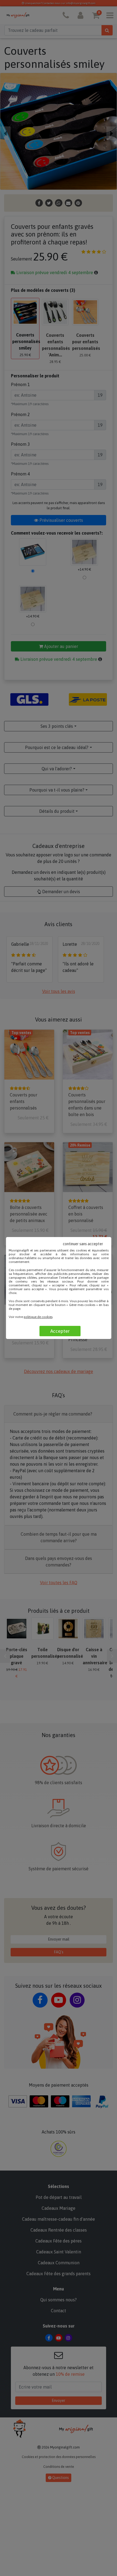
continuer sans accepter (83, 1244)
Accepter (60, 1331)
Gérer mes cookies (82, 1305)
